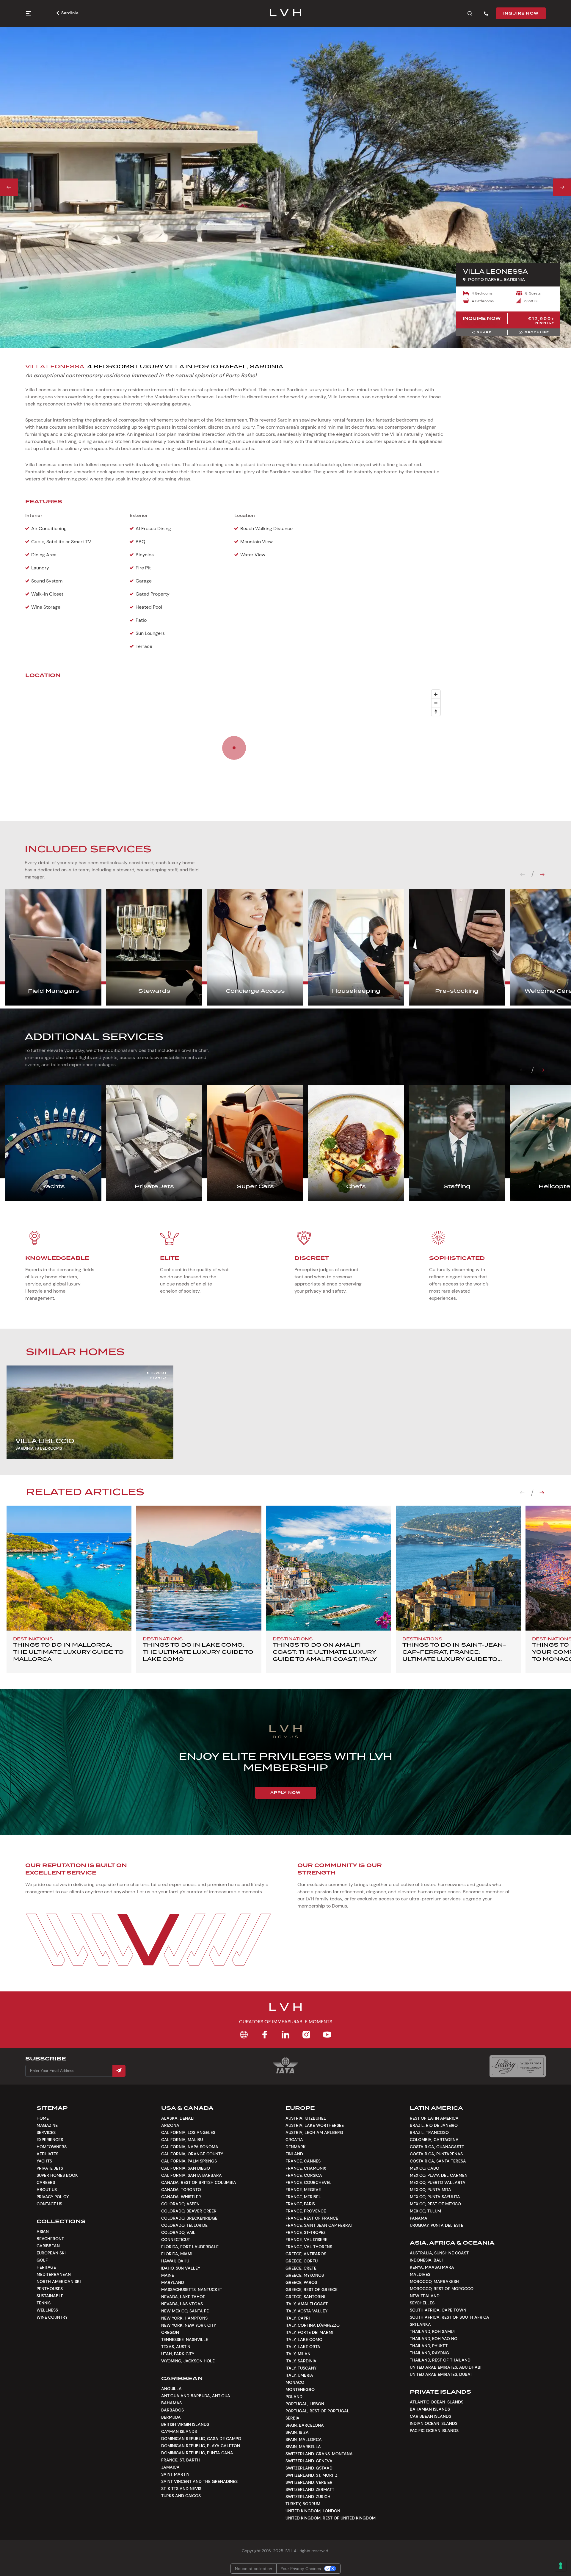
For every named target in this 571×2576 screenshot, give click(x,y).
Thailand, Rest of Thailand (440, 2360)
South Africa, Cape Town (438, 2310)
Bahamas (171, 2403)
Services (46, 2132)
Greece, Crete (301, 2268)
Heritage (46, 2267)
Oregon (170, 2332)
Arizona (170, 2125)
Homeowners (52, 2147)
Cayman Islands (179, 2431)
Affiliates (47, 2154)
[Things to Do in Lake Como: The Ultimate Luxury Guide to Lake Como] (199, 1568)
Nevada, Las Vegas (182, 2304)
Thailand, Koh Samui (432, 2331)
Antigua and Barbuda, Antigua (196, 2396)
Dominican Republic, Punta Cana (197, 2453)
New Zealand (425, 2296)
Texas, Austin (176, 2347)
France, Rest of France (312, 2218)
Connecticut (176, 2240)
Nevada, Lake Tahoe (183, 2297)
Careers (46, 2182)
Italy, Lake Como (304, 2339)
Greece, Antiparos (306, 2254)
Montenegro (300, 2389)
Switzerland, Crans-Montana (319, 2454)
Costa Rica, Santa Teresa (438, 2161)
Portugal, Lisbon (305, 2404)
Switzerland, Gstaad (309, 2468)
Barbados (172, 2410)
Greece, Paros (301, 2282)
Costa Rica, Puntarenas (436, 2154)
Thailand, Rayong (429, 2353)
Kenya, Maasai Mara (432, 2267)
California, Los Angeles (188, 2132)
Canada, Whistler (181, 2197)
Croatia (294, 2140)
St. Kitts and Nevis (181, 2489)
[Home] (244, 2035)
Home (43, 2118)
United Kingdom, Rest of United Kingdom (331, 2518)
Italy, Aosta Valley (306, 2311)
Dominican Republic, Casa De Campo (201, 2439)
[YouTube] (327, 2035)
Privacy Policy (53, 2197)
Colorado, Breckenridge (189, 2218)
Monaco (295, 2382)
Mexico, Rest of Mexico (435, 2204)
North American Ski (59, 2281)
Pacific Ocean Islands (434, 2431)
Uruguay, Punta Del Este (437, 2225)
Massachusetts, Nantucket (192, 2290)
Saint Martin (175, 2474)
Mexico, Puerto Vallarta (438, 2182)
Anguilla (171, 2389)
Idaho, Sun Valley (181, 2268)
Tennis (44, 2303)
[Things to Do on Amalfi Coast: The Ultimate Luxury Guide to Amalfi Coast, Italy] (329, 1568)
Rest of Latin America (434, 2118)
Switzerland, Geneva (309, 2461)
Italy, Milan (298, 2354)
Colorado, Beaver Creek (189, 2211)
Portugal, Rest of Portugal (317, 2411)
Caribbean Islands (430, 2416)
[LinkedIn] (285, 2035)
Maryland (173, 2282)
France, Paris (300, 2204)
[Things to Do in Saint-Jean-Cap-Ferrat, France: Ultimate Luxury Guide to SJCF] (458, 1568)
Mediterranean (54, 2274)
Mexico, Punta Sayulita (435, 2197)
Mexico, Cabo (425, 2168)
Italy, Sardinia (301, 2361)
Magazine (47, 2125)
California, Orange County (192, 2154)
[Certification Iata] (285, 2073)
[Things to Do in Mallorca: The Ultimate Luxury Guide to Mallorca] (69, 1568)
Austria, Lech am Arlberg (314, 2132)
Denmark (296, 2147)
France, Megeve (303, 2190)
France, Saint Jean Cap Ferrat (319, 2225)
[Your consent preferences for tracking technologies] (561, 2566)
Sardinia (70, 13)
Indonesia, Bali (426, 2260)
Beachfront (50, 2239)
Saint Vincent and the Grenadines (199, 2481)
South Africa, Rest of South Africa (450, 2317)
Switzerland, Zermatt (310, 2489)
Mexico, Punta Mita (430, 2190)
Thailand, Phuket (429, 2346)
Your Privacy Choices (301, 2569)
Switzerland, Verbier (309, 2482)
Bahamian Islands (430, 2409)
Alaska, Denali (178, 2118)
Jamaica (170, 2467)
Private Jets (50, 2168)
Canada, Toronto (181, 2190)
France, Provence (306, 2211)
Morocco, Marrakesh (434, 2281)
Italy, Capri (298, 2318)
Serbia (292, 2418)
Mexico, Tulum (425, 2211)
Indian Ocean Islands (434, 2423)
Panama (419, 2218)
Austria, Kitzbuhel (306, 2118)
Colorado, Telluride (184, 2225)
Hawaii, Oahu (175, 2261)
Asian (43, 2232)
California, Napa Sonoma (190, 2147)
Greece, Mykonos (305, 2275)
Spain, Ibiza (297, 2432)
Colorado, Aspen (180, 2204)
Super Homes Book (57, 2175)
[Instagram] (306, 2035)
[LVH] (286, 13)
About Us (47, 2190)
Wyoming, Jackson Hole (188, 2361)
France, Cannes (303, 2161)
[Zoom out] (436, 703)
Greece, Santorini (305, 2297)
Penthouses (50, 2289)
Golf (42, 2260)
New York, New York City (189, 2325)
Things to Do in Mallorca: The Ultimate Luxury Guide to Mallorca (68, 1652)
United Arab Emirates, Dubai (441, 2374)
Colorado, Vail (178, 2232)
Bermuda (171, 2417)
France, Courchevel (309, 2182)
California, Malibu (182, 2140)
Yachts (44, 2161)
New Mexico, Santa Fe (185, 2311)
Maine (168, 2275)
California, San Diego (186, 2168)
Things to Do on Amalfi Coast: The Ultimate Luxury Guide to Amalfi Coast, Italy (325, 1652)
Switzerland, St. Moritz (312, 2475)
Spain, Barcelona (305, 2425)
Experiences (50, 2140)
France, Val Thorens (309, 2247)
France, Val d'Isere (306, 2240)
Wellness (47, 2310)
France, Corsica (304, 2175)
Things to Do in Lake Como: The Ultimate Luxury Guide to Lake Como (198, 1652)
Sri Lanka (420, 2324)
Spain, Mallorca (304, 2439)
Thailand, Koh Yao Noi (434, 2339)
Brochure (537, 332)
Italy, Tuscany (301, 2368)
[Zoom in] (436, 694)
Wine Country (52, 2317)
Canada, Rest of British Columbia (199, 2182)
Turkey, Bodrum (303, 2504)
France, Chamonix (306, 2168)
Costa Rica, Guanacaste (437, 2147)
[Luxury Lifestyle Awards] (518, 2066)
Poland (294, 2397)
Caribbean (48, 2246)
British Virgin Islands (185, 2424)
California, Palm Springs (189, 2161)
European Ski (51, 2253)
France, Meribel (303, 2197)
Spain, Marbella (303, 2447)
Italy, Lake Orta (303, 2347)
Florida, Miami (177, 2254)
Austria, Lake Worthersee (315, 2125)
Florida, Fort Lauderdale (190, 2247)
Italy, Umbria (299, 2375)
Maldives (420, 2274)
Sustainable (50, 2296)
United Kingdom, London (313, 2511)
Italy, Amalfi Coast (307, 2304)
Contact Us (49, 2204)
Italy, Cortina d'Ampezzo (313, 2325)
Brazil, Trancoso (429, 2132)
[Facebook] (265, 2035)
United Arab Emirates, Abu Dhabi (445, 2367)
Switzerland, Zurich (308, 2497)
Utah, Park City (178, 2354)
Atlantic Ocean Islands (437, 2402)
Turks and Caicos (181, 2496)
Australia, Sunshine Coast (439, 2253)
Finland (294, 2154)
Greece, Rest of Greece (312, 2290)
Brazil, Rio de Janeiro (434, 2125)
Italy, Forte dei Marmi (309, 2332)
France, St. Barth (181, 2460)
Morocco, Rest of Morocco (442, 2289)
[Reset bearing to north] (436, 711)
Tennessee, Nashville (185, 2339)
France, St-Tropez (306, 2232)
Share (484, 332)
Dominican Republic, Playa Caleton (201, 2446)
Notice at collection (254, 2569)
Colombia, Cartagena (434, 2140)
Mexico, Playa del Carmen (439, 2175)
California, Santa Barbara (192, 2175)
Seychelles (422, 2303)
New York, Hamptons (184, 2318)
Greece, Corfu (302, 2261)
